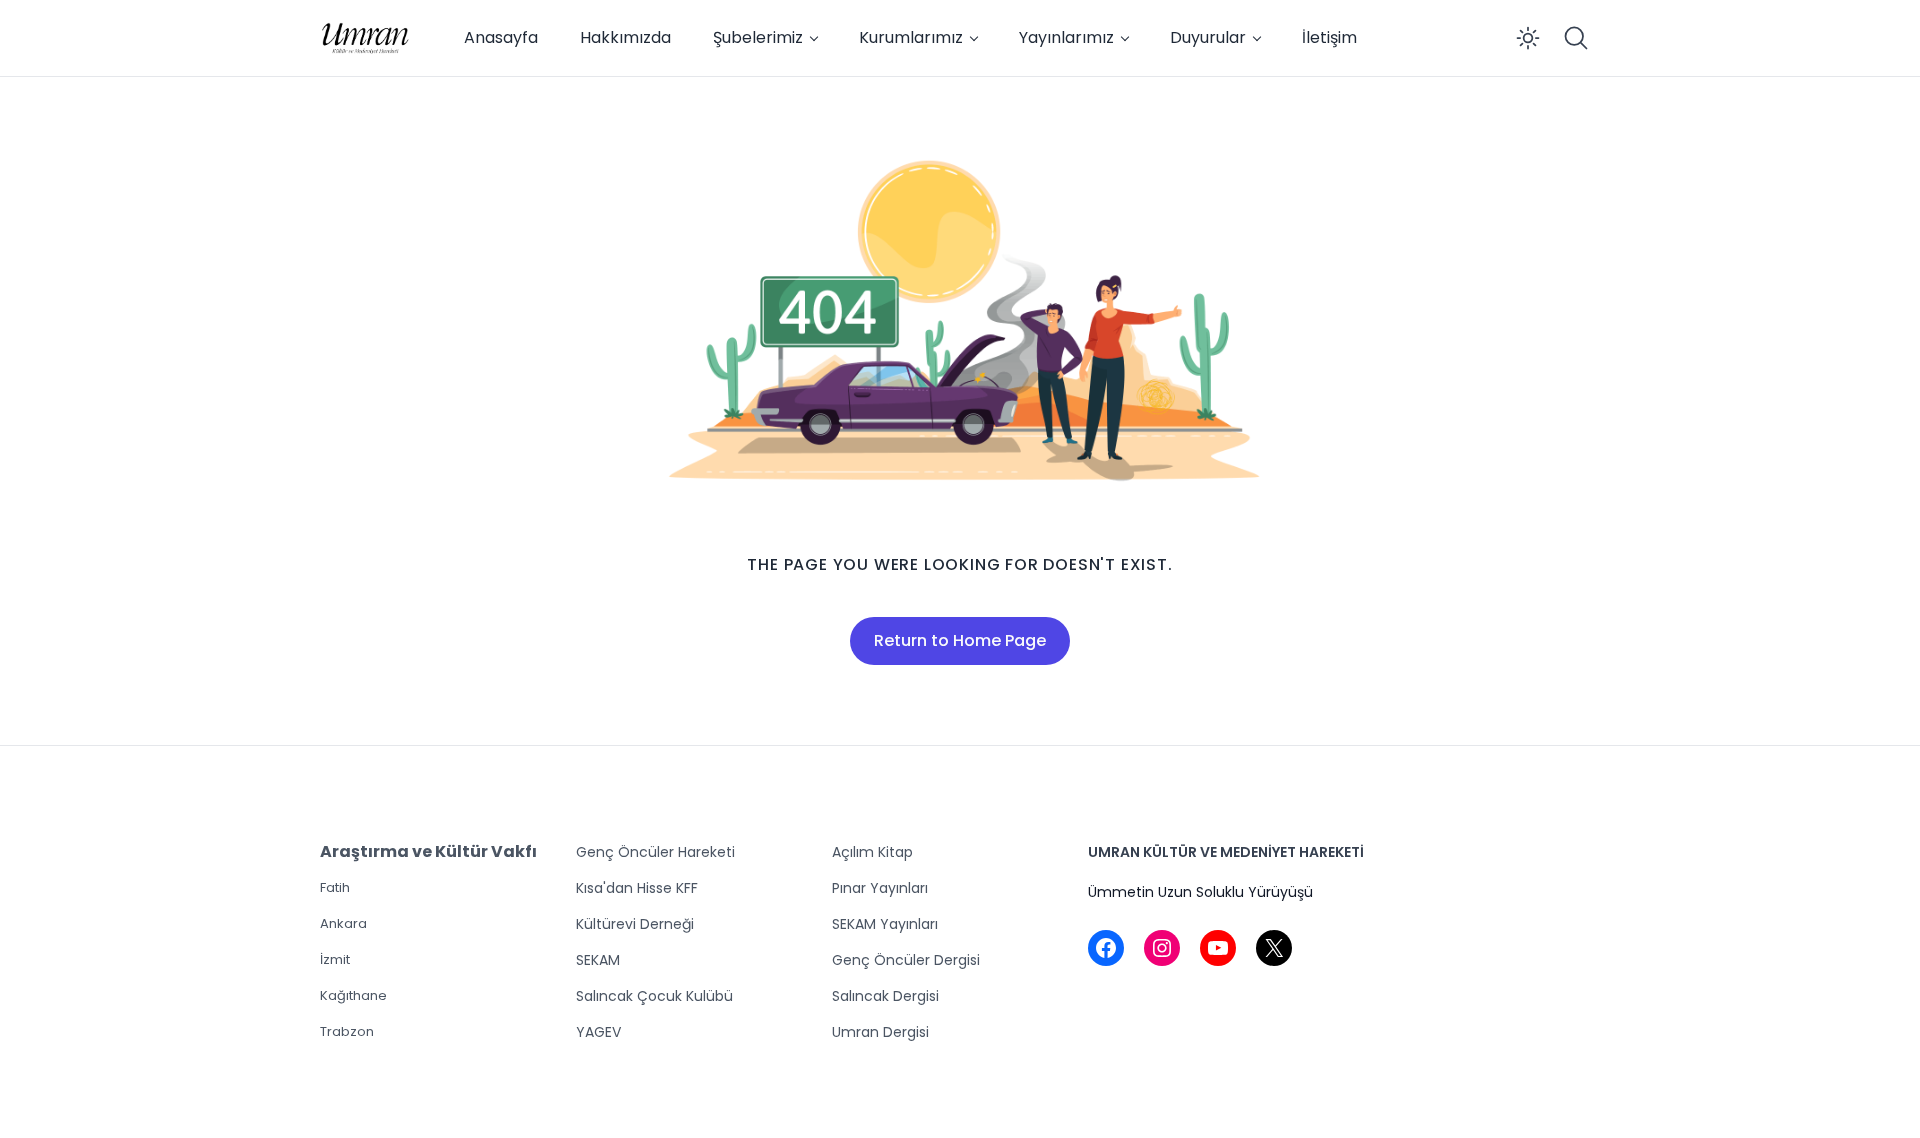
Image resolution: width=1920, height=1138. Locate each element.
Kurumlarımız (911, 37)
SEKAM (598, 960)
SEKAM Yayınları (885, 924)
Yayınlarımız (1066, 37)
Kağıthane (353, 995)
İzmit (335, 959)
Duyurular (1208, 37)
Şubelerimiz (758, 37)
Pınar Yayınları (880, 888)
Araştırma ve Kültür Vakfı (428, 851)
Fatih (335, 887)
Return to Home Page (960, 640)
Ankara (343, 923)
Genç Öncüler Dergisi (906, 960)
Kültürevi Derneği (635, 924)
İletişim (1329, 37)
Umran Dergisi (880, 1032)
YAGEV (598, 1032)
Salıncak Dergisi (885, 996)
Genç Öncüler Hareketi (655, 852)
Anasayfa (501, 37)
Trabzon (347, 1031)
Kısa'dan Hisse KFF (637, 888)
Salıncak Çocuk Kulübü (654, 996)
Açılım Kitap (872, 852)
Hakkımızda (625, 37)
